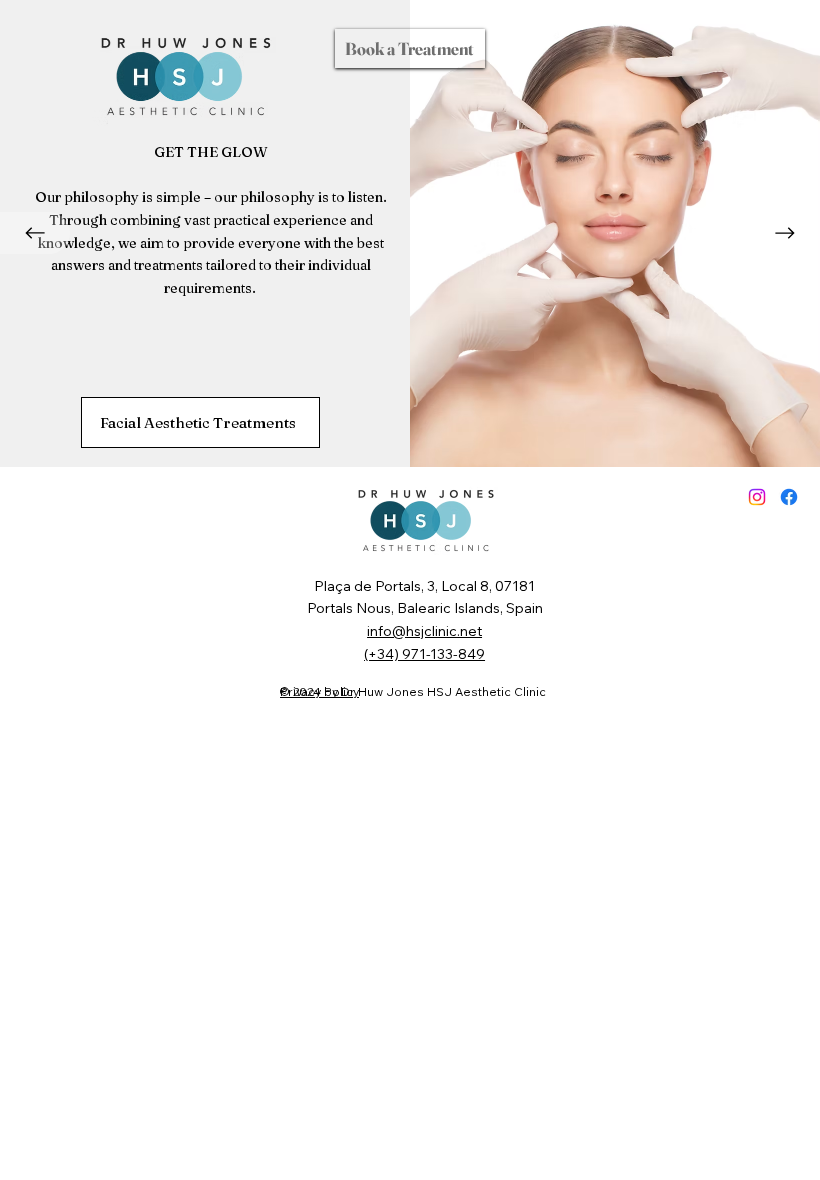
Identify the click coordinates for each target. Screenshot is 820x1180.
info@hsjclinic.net (424, 631)
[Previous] (35, 233)
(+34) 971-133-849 (424, 654)
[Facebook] (789, 497)
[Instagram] (757, 497)
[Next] (785, 233)
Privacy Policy (319, 691)
